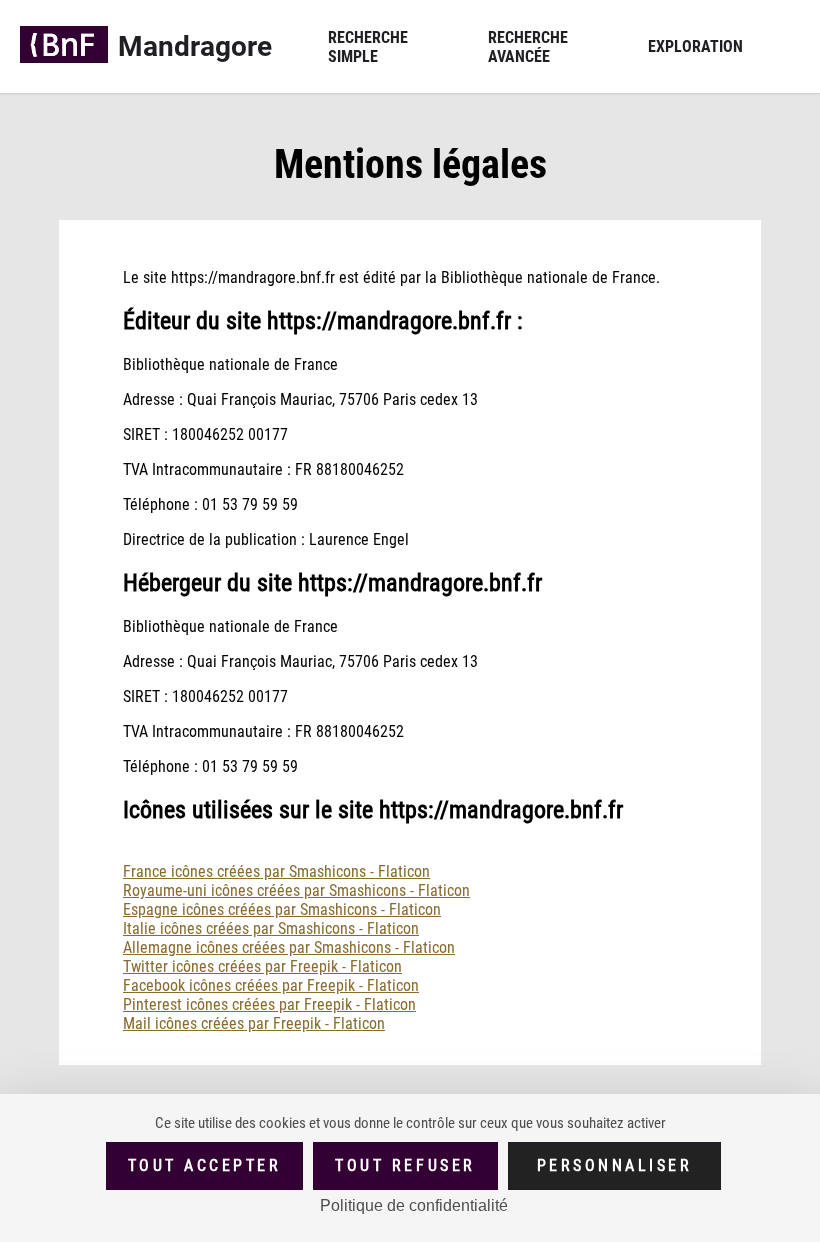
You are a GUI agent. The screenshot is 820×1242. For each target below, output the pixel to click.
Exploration (695, 46)
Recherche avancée (528, 47)
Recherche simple (368, 47)
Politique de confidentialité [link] (414, 1205)
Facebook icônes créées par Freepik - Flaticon (271, 985)
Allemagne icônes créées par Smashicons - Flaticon (289, 947)
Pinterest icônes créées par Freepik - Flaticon (269, 1004)
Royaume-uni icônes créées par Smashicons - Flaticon (296, 890)
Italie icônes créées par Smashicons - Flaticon (271, 928)
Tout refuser (405, 1165)
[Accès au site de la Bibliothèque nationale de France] (64, 46)
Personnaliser (615, 1165)
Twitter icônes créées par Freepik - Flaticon (262, 966)
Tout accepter (205, 1165)
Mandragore (195, 46)
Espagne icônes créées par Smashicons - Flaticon (282, 909)
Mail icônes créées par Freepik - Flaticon (254, 1023)
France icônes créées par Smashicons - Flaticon (276, 871)
